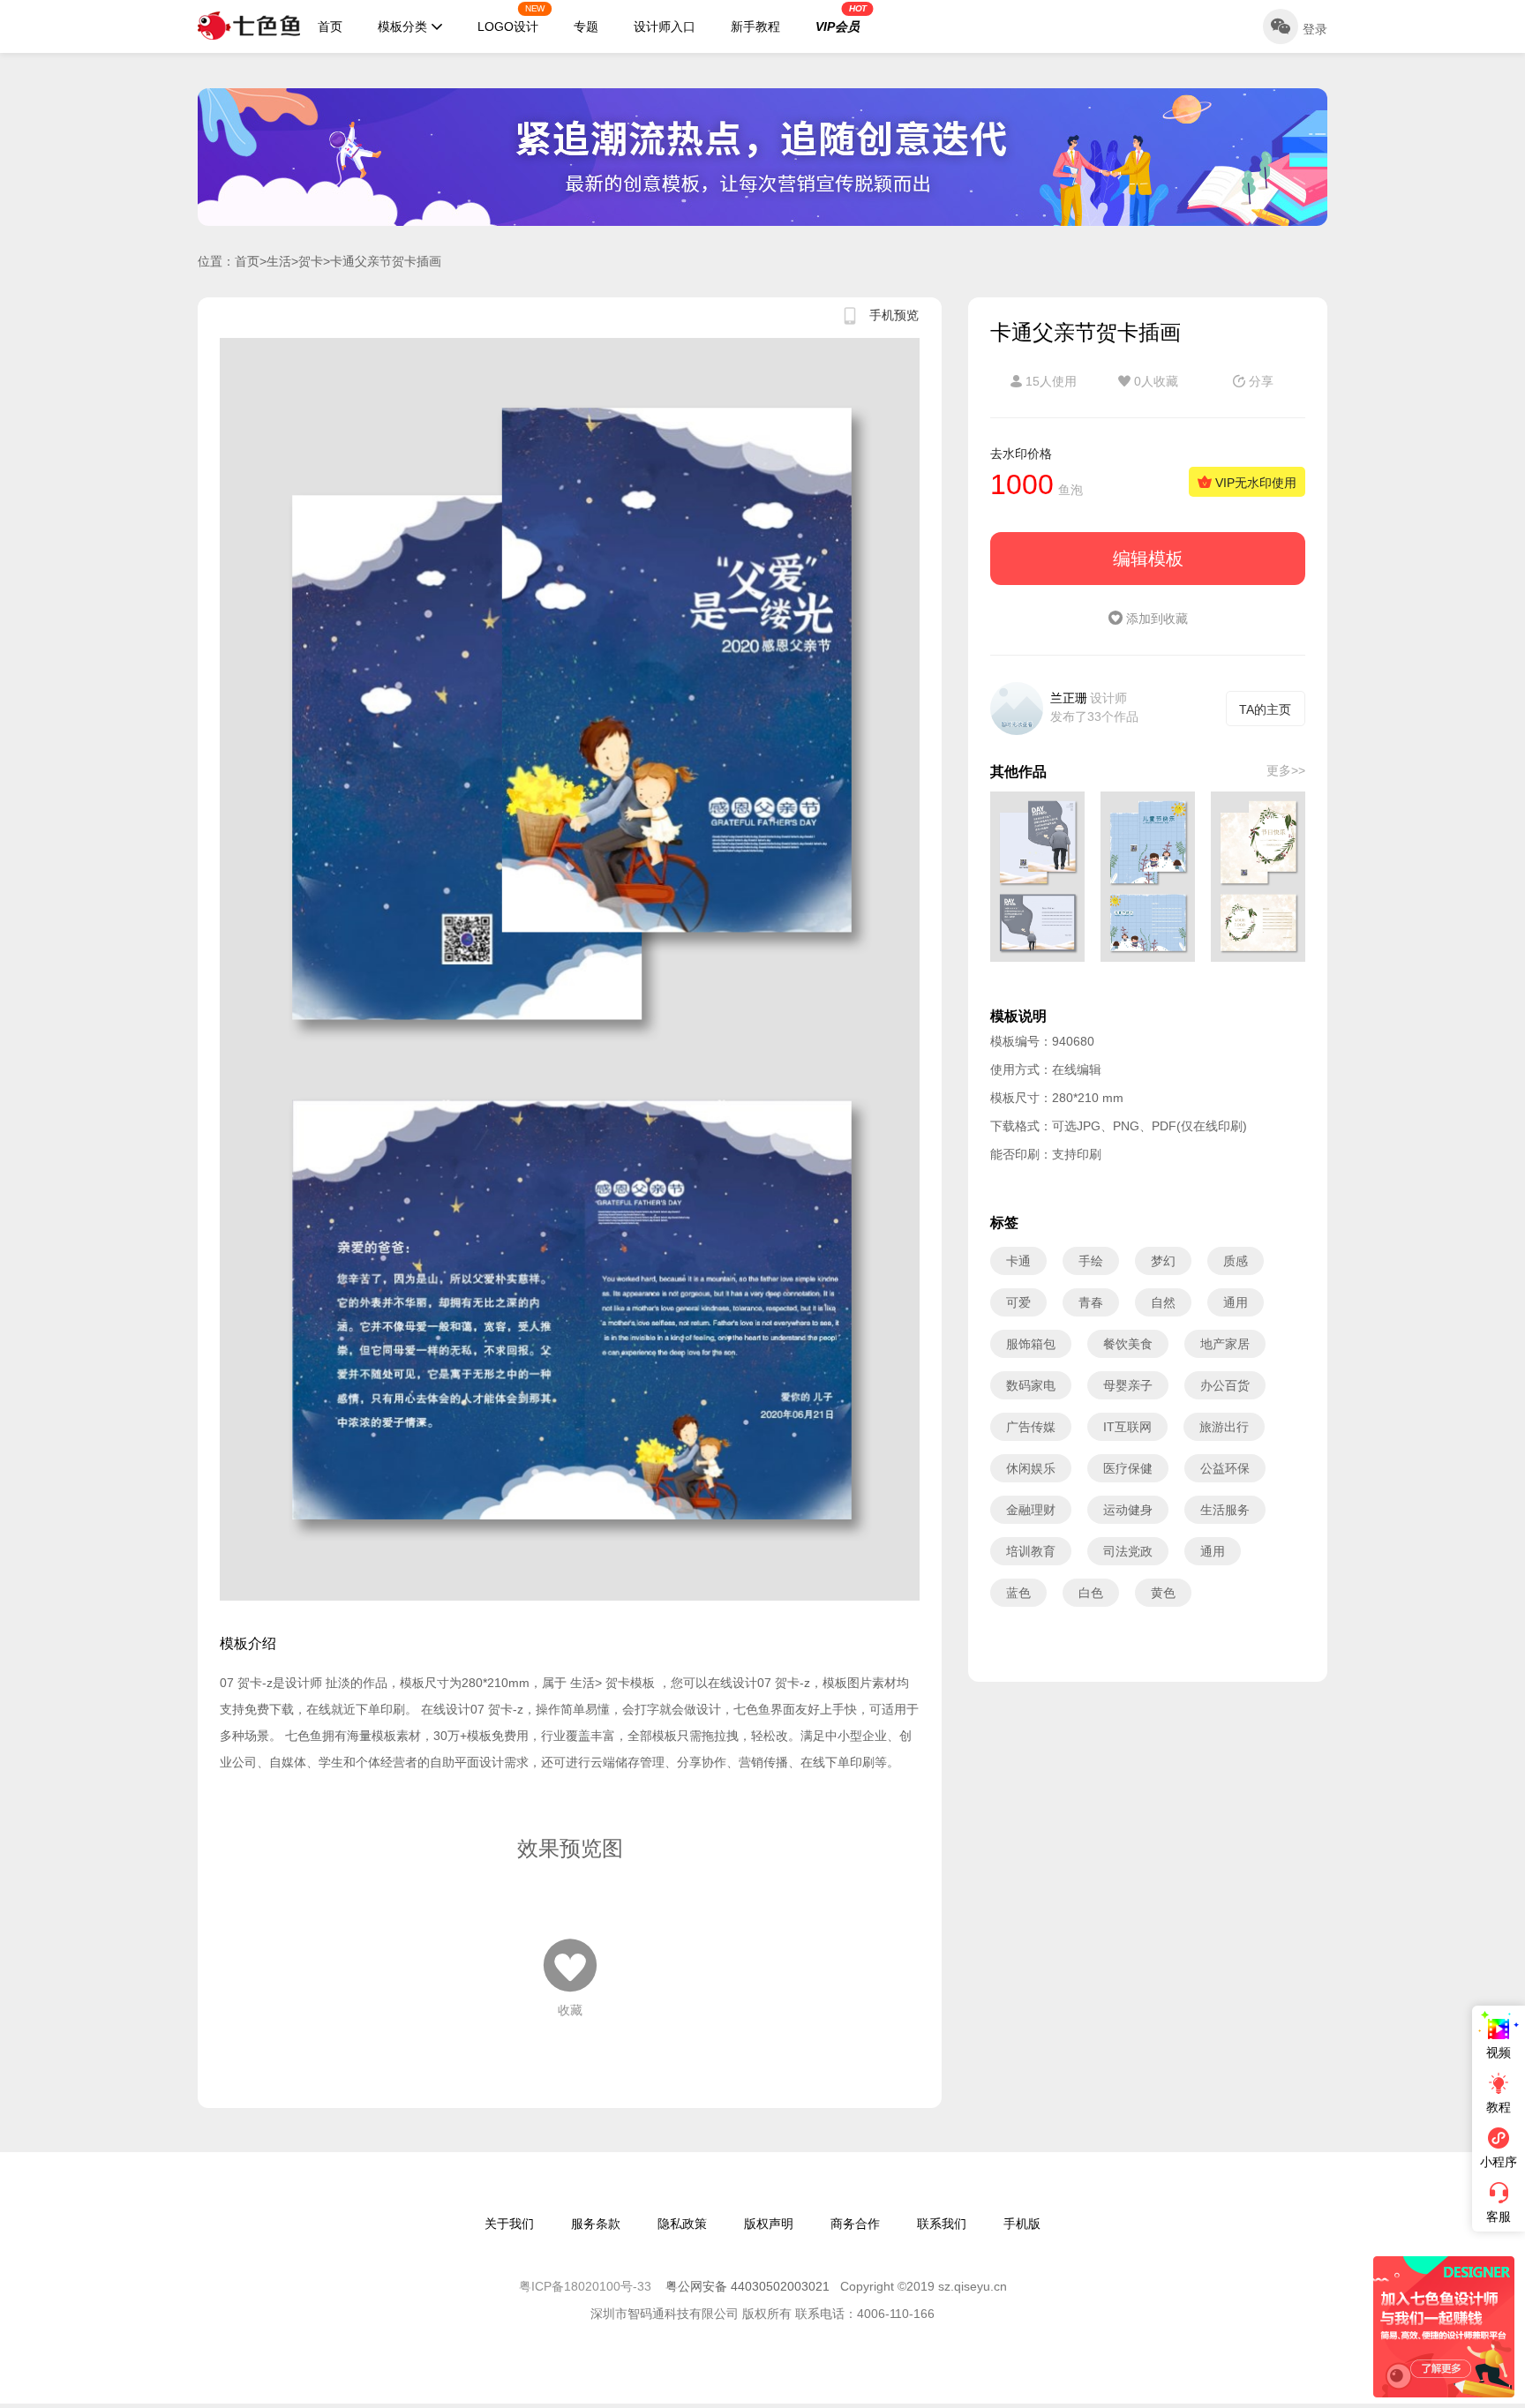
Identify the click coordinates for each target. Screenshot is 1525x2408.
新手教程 (755, 26)
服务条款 (596, 2224)
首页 (330, 26)
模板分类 (402, 26)
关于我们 (509, 2224)
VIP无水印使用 (1254, 483)
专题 (586, 26)
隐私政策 (682, 2224)
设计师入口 (665, 26)
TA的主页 (1265, 709)
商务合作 (855, 2224)
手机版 (1022, 2224)
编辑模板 (1148, 559)
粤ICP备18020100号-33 (587, 2286)
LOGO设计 (511, 19)
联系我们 (942, 2224)
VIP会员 (841, 19)
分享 (1259, 381)
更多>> (1286, 770)
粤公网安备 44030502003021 (747, 2286)
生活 (279, 261)
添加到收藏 (1155, 619)
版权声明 (769, 2224)
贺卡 (311, 261)
